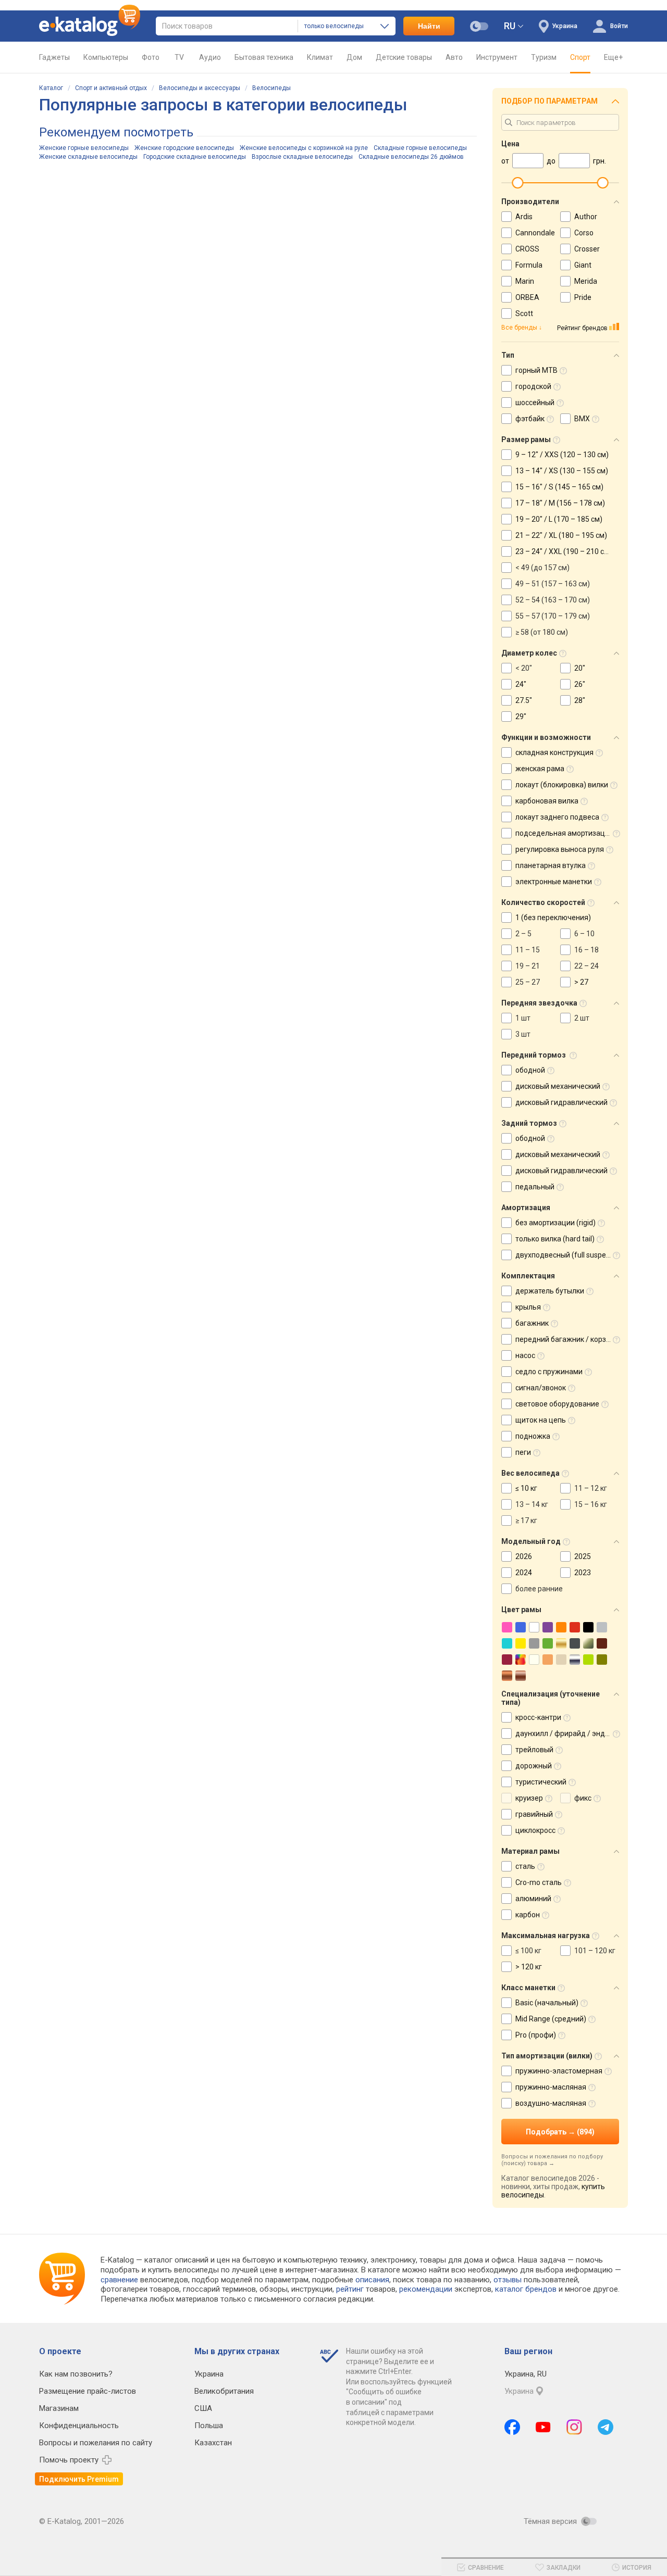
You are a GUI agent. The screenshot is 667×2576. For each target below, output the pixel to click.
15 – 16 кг (591, 1504)
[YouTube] (543, 2427)
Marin (525, 281)
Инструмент (497, 57)
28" (580, 700)
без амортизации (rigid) (555, 1223)
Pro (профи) (536, 2035)
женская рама (540, 769)
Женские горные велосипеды (84, 148)
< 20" (524, 668)
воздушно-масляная (551, 2103)
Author (586, 217)
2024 (524, 1573)
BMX (582, 419)
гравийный (534, 1814)
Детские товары (404, 57)
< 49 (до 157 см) (542, 568)
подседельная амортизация (564, 833)
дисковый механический (558, 1086)
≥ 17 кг (526, 1521)
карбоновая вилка (547, 801)
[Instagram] (574, 2427)
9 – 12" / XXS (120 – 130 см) (562, 455)
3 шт (523, 1034)
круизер (529, 1798)
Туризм (544, 57)
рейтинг (350, 2289)
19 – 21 (528, 966)
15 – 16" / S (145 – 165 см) (559, 487)
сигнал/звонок (541, 1388)
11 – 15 (528, 950)
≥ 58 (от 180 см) (542, 632)
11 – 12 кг (591, 1488)
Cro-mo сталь (539, 1882)
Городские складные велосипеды (195, 157)
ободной (530, 1070)
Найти (429, 26)
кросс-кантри (538, 1717)
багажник (532, 1323)
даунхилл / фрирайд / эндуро (566, 1733)
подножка (533, 1436)
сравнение (119, 2280)
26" (580, 684)
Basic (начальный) (547, 2003)
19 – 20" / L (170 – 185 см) (559, 519)
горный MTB (536, 370)
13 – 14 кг (532, 1504)
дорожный (534, 1766)
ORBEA (527, 297)
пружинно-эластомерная (559, 2071)
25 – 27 (528, 982)
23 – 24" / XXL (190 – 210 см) (564, 551)
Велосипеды (271, 88)
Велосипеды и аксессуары (200, 88)
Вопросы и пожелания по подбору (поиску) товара (552, 2160)
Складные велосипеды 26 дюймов (411, 157)
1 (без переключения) (553, 918)
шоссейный (535, 403)
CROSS (527, 249)
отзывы (508, 2280)
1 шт (523, 1018)
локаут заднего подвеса (557, 817)
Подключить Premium (79, 2479)
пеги (523, 1452)
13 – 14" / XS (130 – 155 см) (562, 471)
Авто (454, 57)
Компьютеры (106, 57)
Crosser (587, 249)
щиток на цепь (541, 1420)
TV (179, 57)
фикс (583, 1798)
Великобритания (224, 2391)
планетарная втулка (551, 865)
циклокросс (535, 1830)
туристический (541, 1782)
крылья (528, 1307)
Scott (524, 313)
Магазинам (59, 2408)
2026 (524, 1556)
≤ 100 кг (528, 1951)
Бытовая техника (264, 57)
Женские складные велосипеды (88, 157)
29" (521, 717)
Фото (151, 57)
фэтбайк (530, 419)
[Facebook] (512, 2427)
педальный (535, 1187)
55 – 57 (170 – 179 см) (553, 616)
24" (521, 684)
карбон (528, 1915)
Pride (583, 297)
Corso (584, 233)
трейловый (534, 1750)
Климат (320, 57)
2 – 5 (523, 934)
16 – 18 (586, 950)
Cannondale (535, 233)
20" (580, 668)
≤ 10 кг (526, 1488)
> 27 (581, 982)
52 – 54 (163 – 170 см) (553, 600)
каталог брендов (526, 2289)
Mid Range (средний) (551, 2019)
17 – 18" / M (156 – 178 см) (560, 503)
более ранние (539, 1589)
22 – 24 (586, 966)
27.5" (524, 700)
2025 (583, 1556)
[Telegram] (606, 2427)
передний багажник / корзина (567, 1339)
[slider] (517, 183)
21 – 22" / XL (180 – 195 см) (561, 535)
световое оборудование (557, 1404)
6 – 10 (584, 934)
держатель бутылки (550, 1291)
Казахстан (213, 2443)
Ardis (524, 217)
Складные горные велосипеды (420, 148)
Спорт (580, 57)
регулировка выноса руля (560, 849)
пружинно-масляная (551, 2087)
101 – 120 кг (595, 1951)
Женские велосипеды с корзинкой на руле (304, 148)
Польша (209, 2426)
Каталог (51, 88)
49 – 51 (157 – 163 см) (553, 584)
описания (372, 2280)
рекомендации (426, 2289)
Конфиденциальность (79, 2426)
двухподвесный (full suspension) (571, 1255)
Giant (583, 265)
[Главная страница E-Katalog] (90, 26)
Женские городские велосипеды (184, 148)
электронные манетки (554, 882)
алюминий (533, 1899)
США (203, 2408)
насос (525, 1355)
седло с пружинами (549, 1372)
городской (533, 386)
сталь (525, 1866)
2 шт (582, 1018)
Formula (529, 265)
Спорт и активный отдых (111, 88)
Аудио (210, 57)
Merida (586, 281)
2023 (583, 1573)
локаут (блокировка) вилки (562, 785)
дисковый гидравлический (561, 1102)
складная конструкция (554, 752)
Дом (354, 57)
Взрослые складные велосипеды (302, 157)
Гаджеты (54, 57)
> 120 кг (529, 1967)
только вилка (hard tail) (555, 1239)
